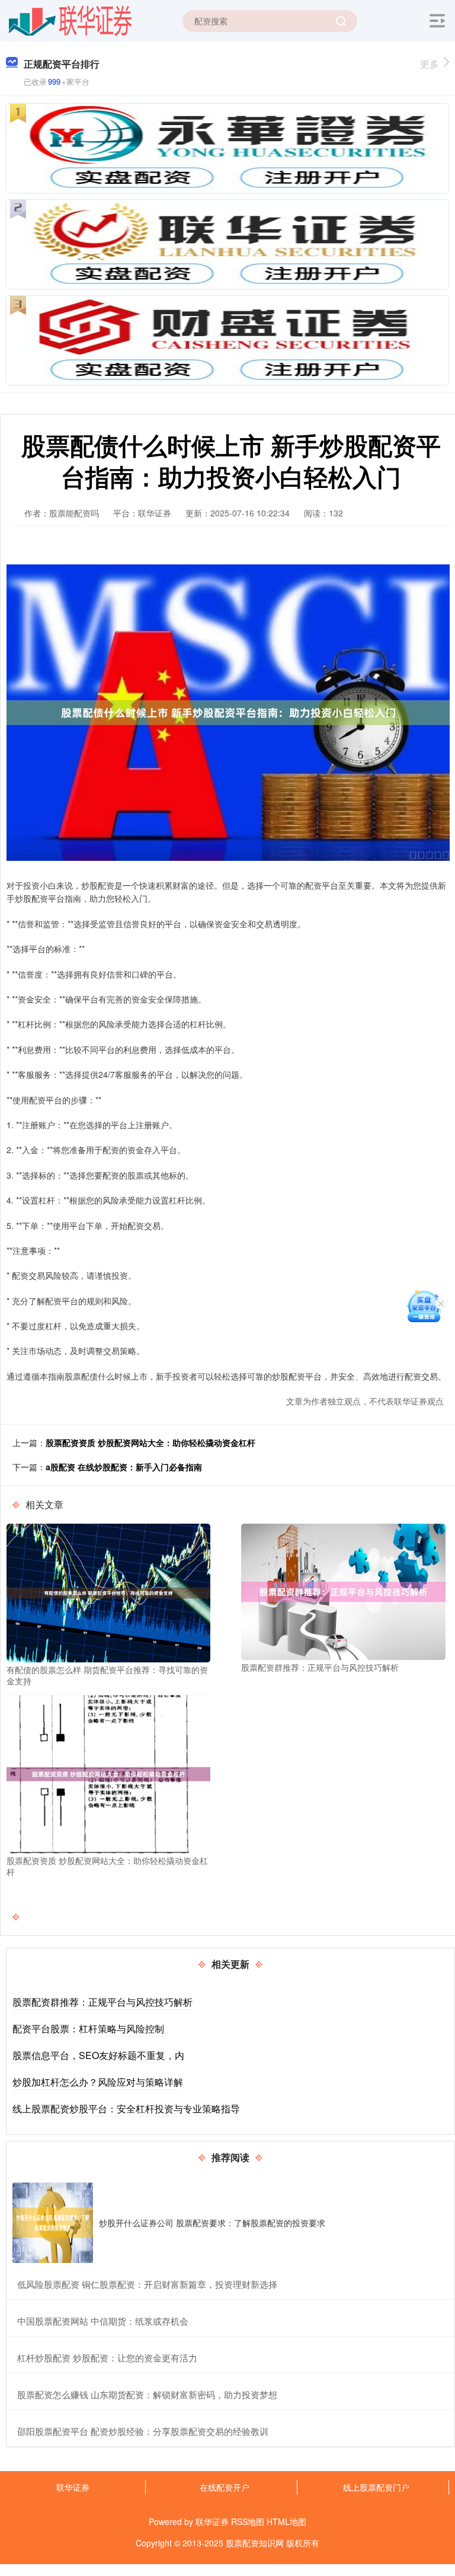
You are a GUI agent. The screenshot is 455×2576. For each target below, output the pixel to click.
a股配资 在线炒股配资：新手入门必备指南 (124, 1467)
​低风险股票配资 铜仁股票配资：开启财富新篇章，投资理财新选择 (147, 2284)
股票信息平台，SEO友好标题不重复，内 (98, 2055)
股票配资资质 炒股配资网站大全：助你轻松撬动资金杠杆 (150, 1442)
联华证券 (73, 2487)
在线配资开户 (225, 2487)
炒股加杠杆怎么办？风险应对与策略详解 (98, 2082)
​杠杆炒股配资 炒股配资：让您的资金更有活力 (107, 2358)
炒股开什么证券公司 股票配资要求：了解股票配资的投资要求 (212, 2223)
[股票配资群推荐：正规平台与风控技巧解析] (343, 1591)
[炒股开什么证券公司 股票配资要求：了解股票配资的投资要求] (53, 2223)
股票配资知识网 (255, 2543)
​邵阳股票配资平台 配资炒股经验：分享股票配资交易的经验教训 (143, 2431)
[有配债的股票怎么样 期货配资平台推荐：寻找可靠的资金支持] (108, 1592)
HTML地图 (286, 2521)
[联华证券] (70, 20)
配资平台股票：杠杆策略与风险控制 (88, 2028)
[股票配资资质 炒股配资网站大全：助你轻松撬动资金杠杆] (108, 1773)
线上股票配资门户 (376, 2487)
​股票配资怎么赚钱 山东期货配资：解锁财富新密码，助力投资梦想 (147, 2394)
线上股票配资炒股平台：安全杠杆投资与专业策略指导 (126, 2109)
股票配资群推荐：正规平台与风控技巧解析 (102, 2002)
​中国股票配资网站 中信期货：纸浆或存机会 (103, 2321)
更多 (430, 64)
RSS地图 (248, 2521)
